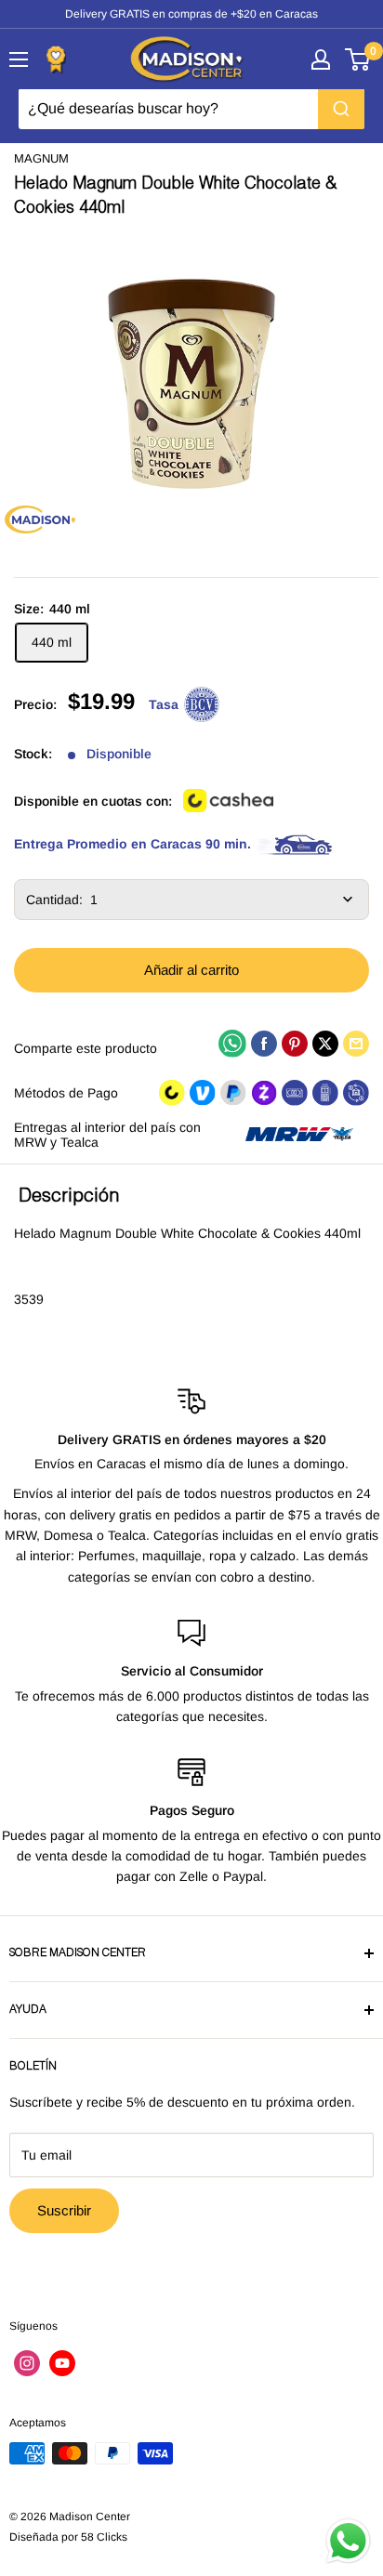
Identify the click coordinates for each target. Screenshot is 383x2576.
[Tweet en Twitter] (325, 1043)
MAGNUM (41, 158)
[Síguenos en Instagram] (27, 2363)
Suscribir (64, 2210)
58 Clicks (104, 2537)
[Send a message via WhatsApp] (348, 2541)
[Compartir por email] (356, 1043)
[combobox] (191, 109)
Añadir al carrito (191, 970)
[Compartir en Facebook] (264, 1043)
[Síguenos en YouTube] (62, 2363)
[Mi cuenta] (321, 59)
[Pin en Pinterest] (295, 1043)
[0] (358, 59)
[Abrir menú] (19, 59)
